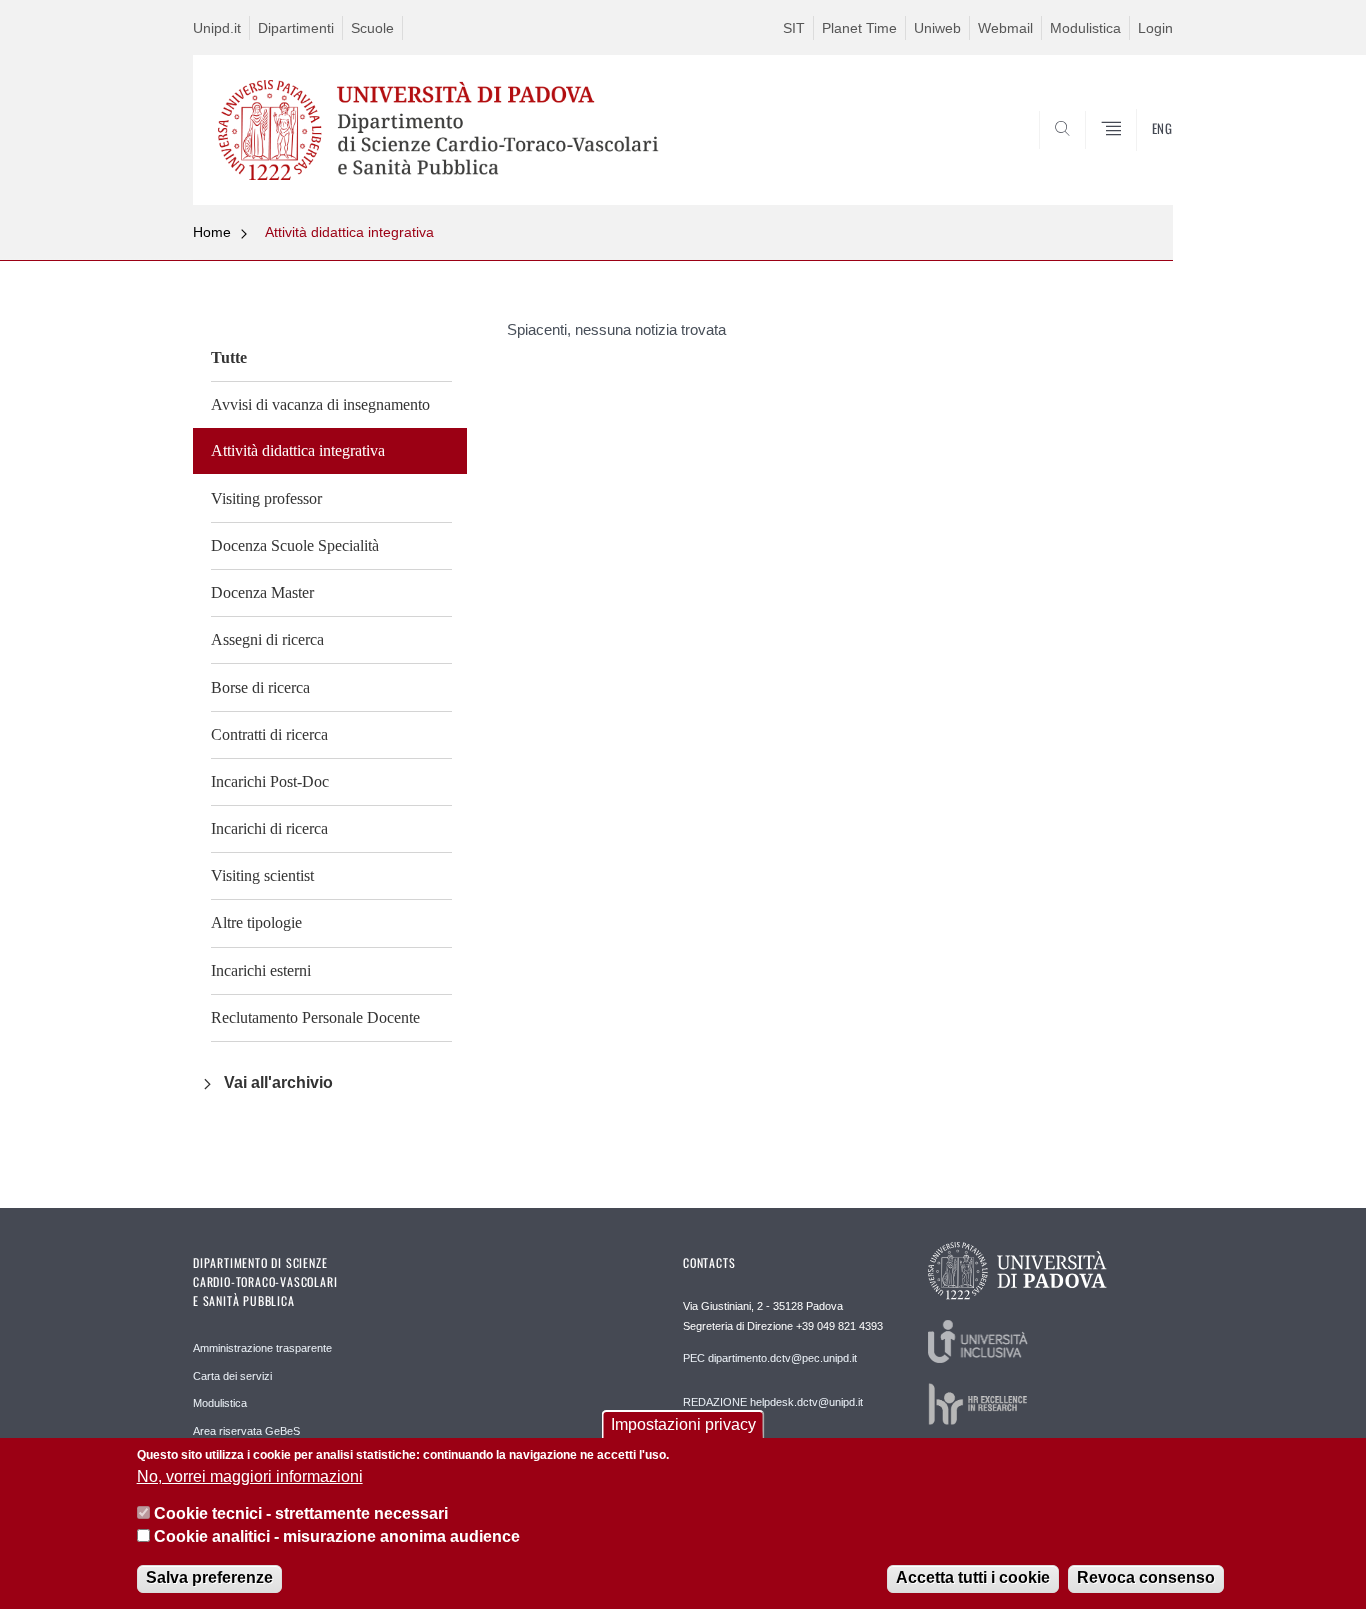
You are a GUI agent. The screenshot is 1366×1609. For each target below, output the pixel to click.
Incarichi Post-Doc (270, 781)
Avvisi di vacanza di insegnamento (320, 404)
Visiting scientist (262, 875)
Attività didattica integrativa (349, 232)
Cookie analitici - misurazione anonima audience (337, 1537)
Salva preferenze (209, 1578)
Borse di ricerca (260, 687)
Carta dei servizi (232, 1376)
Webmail (1005, 28)
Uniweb (937, 28)
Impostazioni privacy (683, 1424)
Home (212, 232)
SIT (794, 28)
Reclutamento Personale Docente (315, 1017)
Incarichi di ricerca (269, 828)
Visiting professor (266, 498)
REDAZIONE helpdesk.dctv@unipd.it (773, 1402)
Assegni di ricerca (267, 639)
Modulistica (1085, 28)
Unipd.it (217, 28)
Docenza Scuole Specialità (295, 545)
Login (1155, 28)
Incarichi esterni (261, 970)
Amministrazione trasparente (262, 1348)
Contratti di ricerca (269, 734)
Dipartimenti (296, 28)
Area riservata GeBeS (246, 1431)
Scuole (372, 28)
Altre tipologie (256, 922)
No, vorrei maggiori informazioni (250, 1476)
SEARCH (1137, 157)
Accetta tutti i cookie (973, 1578)
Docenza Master (262, 592)
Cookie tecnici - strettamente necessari (301, 1514)
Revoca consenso (1146, 1578)
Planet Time (859, 28)
